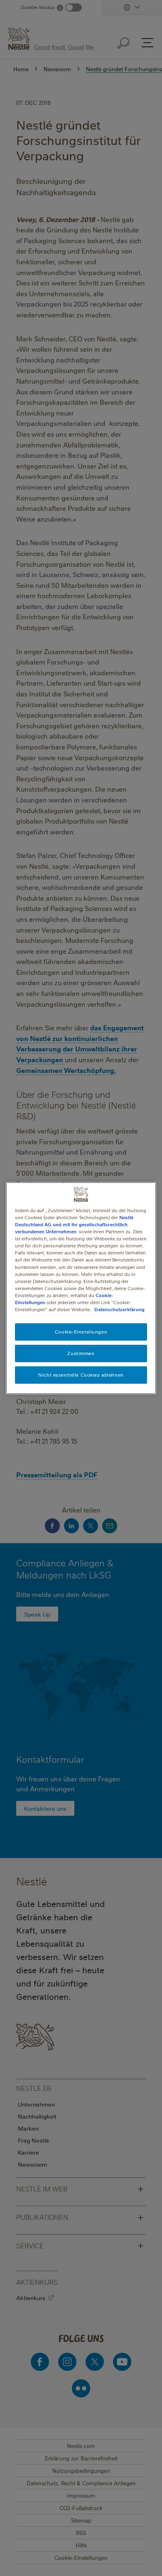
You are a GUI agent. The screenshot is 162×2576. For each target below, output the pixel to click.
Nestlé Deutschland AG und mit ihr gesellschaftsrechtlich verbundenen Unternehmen (74, 1224)
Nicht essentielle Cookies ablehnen (81, 1375)
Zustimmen (81, 1353)
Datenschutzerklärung (119, 1309)
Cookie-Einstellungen (81, 1332)
